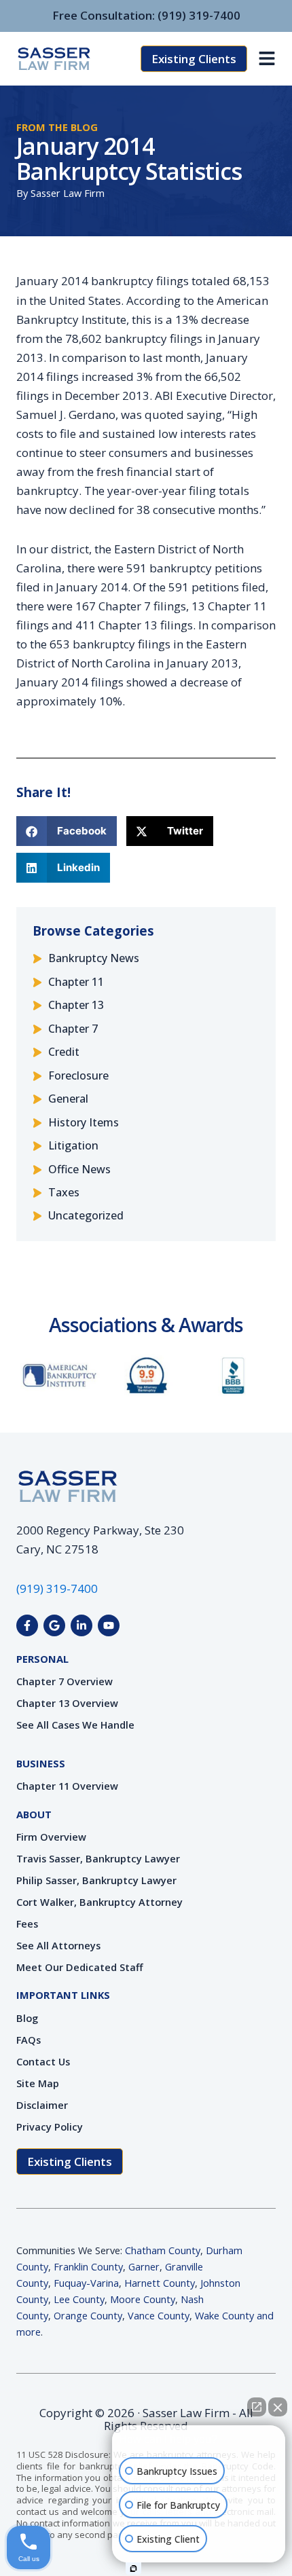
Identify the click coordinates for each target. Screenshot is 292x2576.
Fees (27, 1924)
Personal (42, 1659)
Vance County (159, 2315)
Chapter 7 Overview (65, 1681)
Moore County (143, 2299)
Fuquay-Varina (86, 2283)
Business (41, 1763)
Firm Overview (51, 1837)
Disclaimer (42, 2105)
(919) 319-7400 (199, 15)
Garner (144, 2266)
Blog (27, 2018)
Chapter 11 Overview (67, 1786)
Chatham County (163, 2250)
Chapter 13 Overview (67, 1703)
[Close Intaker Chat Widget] (278, 2407)
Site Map (38, 2083)
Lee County (79, 2299)
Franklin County (88, 2266)
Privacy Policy (50, 2127)
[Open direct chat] (257, 2407)
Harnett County (160, 2283)
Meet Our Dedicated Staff (80, 1967)
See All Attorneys (58, 1945)
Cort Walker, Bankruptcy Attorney (99, 1902)
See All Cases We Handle (75, 1725)
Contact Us (43, 2061)
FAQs (29, 2040)
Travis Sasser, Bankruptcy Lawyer (98, 1858)
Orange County (88, 2315)
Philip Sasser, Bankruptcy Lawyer (96, 1880)
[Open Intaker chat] (133, 2569)
